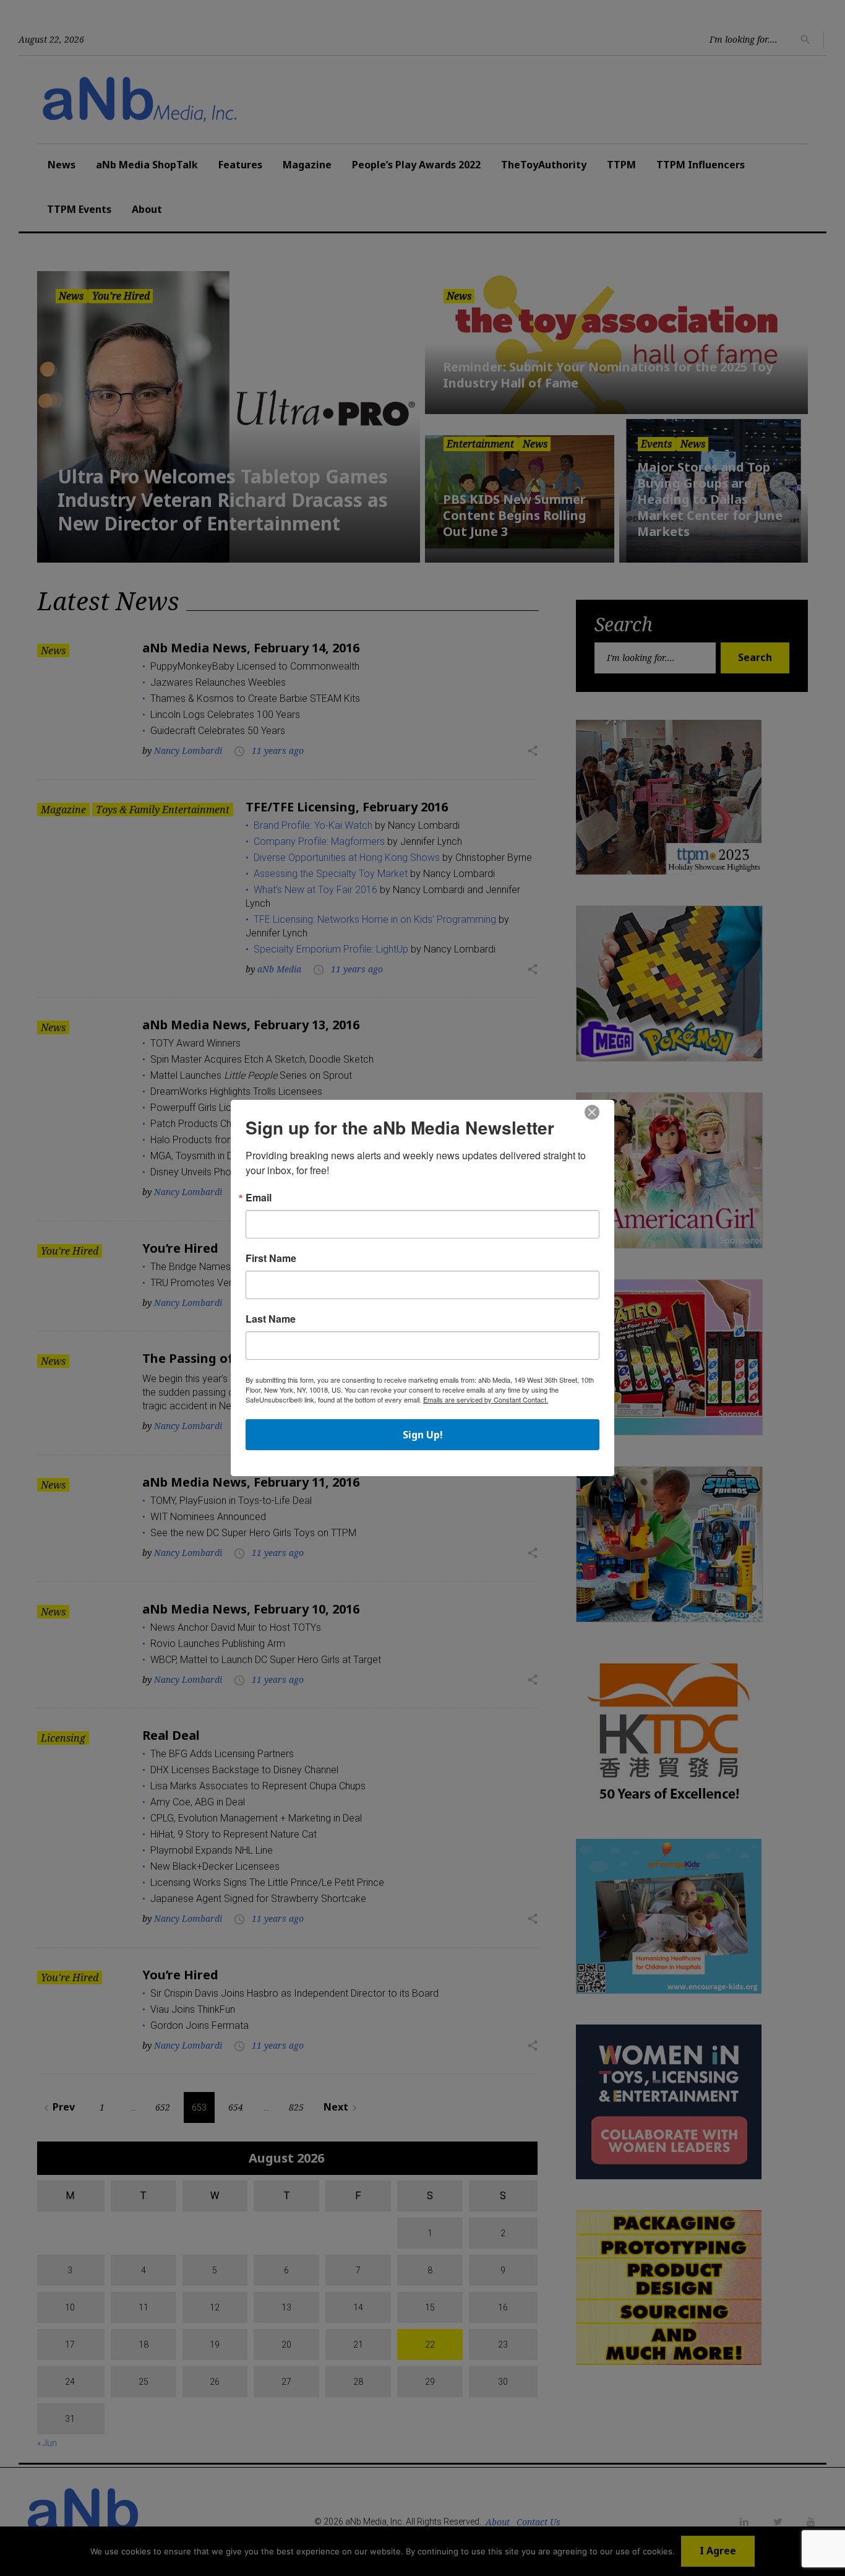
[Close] (592, 1113)
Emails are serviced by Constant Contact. (486, 1399)
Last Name (271, 1319)
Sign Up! (423, 1435)
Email (259, 1198)
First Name (271, 1258)
